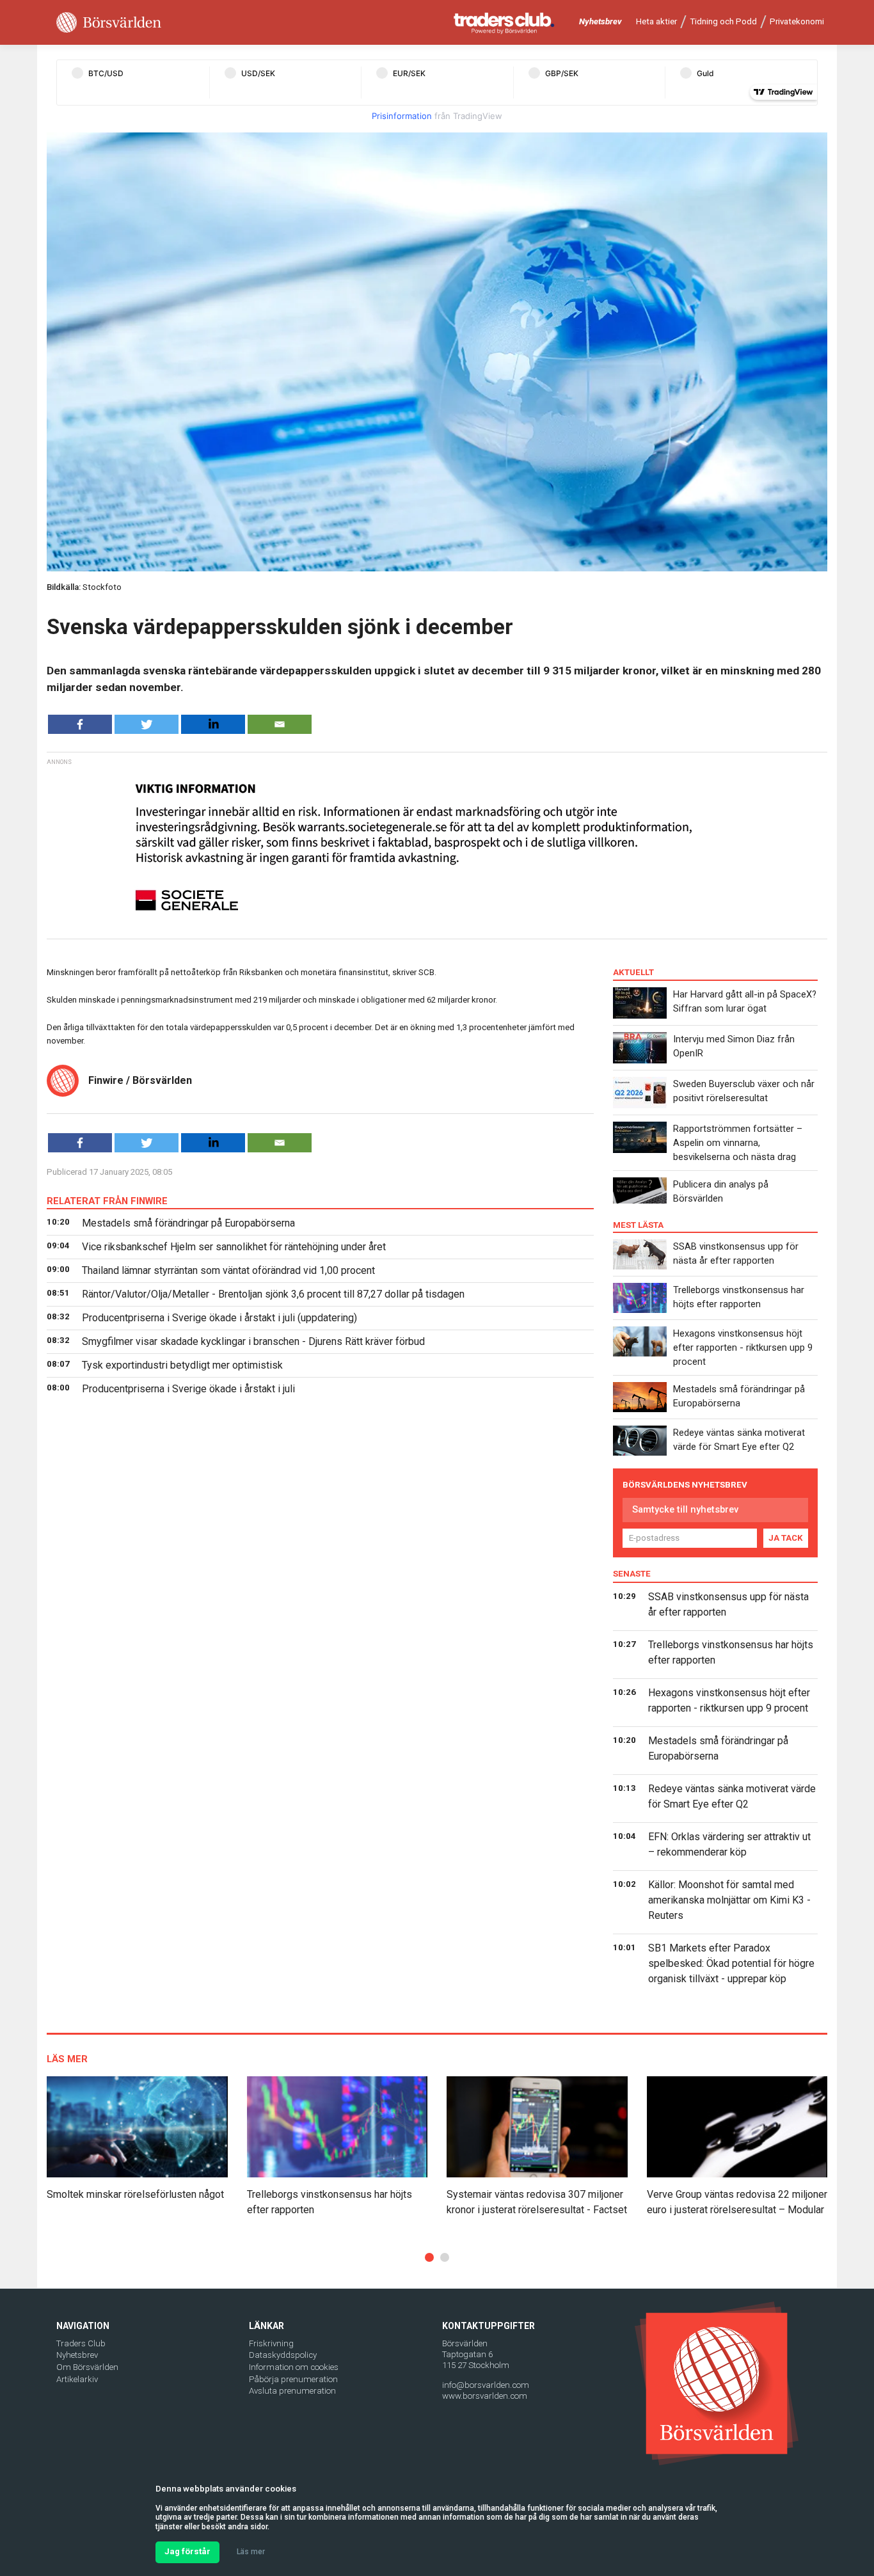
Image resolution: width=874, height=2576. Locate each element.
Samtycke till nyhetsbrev (685, 1509)
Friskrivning (271, 2343)
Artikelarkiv (77, 2379)
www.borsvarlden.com (485, 2396)
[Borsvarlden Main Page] (109, 23)
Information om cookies (294, 2367)
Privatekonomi (797, 21)
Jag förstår (187, 2551)
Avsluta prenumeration (292, 2391)
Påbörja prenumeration (293, 2379)
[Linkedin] (213, 724)
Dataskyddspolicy (283, 2355)
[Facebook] (80, 724)
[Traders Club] (504, 23)
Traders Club (81, 2343)
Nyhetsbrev (600, 21)
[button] (429, 2257)
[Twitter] (147, 724)
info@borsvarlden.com (486, 2385)
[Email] (280, 724)
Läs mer (251, 2552)
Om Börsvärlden (87, 2367)
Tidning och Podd (723, 21)
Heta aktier (656, 21)
